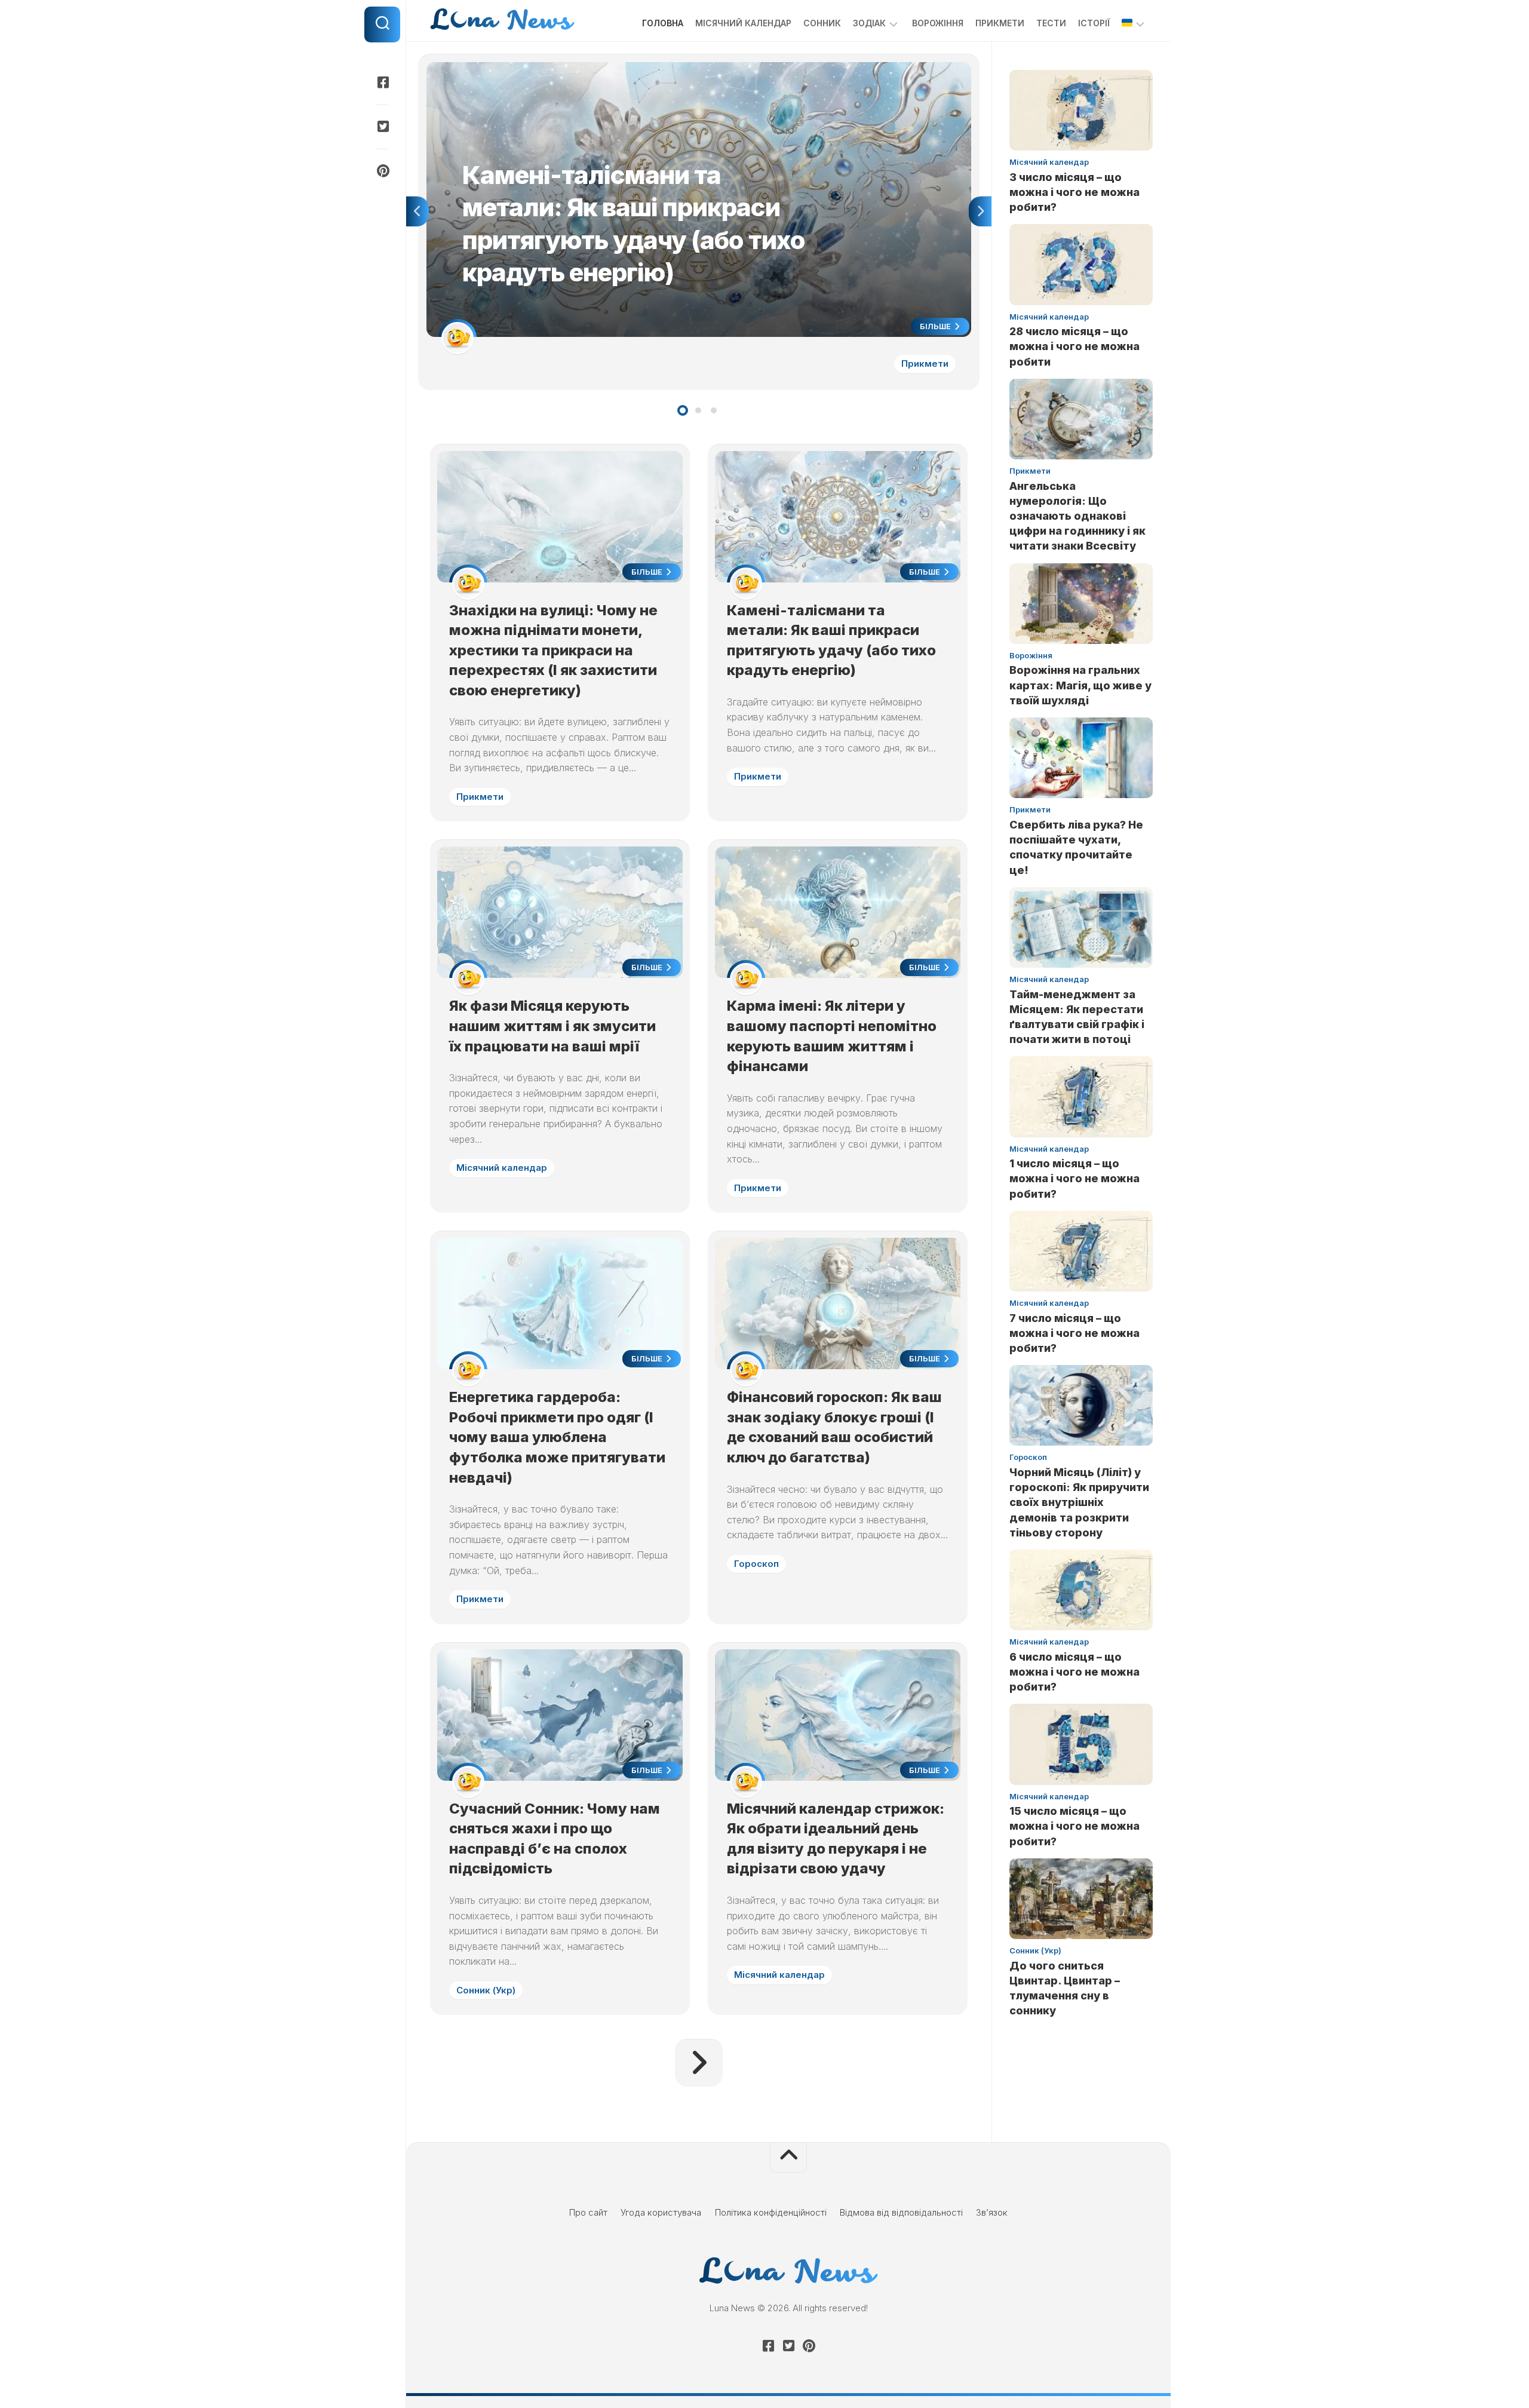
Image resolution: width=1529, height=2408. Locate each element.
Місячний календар (743, 23)
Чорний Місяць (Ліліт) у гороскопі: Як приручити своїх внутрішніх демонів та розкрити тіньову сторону (1079, 1502)
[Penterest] (382, 171)
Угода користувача (661, 2212)
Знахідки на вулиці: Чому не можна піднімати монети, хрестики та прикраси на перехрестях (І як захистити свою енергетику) (553, 650)
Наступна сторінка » (699, 2063)
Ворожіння (938, 23)
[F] (382, 82)
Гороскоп (756, 1564)
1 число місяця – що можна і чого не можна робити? (1074, 1178)
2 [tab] (698, 410)
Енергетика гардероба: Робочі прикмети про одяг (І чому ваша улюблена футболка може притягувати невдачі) (557, 1437)
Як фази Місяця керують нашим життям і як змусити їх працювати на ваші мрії (552, 1026)
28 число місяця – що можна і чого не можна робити (1074, 346)
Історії (1094, 23)
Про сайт (588, 2212)
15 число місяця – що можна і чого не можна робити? (1074, 1826)
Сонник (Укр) (486, 1990)
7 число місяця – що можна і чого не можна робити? (1074, 1333)
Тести (1051, 23)
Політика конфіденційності (771, 2212)
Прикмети (1000, 23)
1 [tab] (683, 410)
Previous (417, 211)
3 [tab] (714, 410)
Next (980, 211)
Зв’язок (992, 2212)
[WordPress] (382, 127)
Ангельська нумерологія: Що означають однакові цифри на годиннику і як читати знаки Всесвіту (1077, 516)
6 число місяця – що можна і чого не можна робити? (1074, 1672)
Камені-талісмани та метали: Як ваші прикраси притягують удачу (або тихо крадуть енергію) (623, 68)
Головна (663, 23)
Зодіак (869, 23)
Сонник (822, 23)
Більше (936, 326)
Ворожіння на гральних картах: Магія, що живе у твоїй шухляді (1080, 685)
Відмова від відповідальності (901, 2212)
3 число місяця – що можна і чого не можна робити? (1074, 192)
